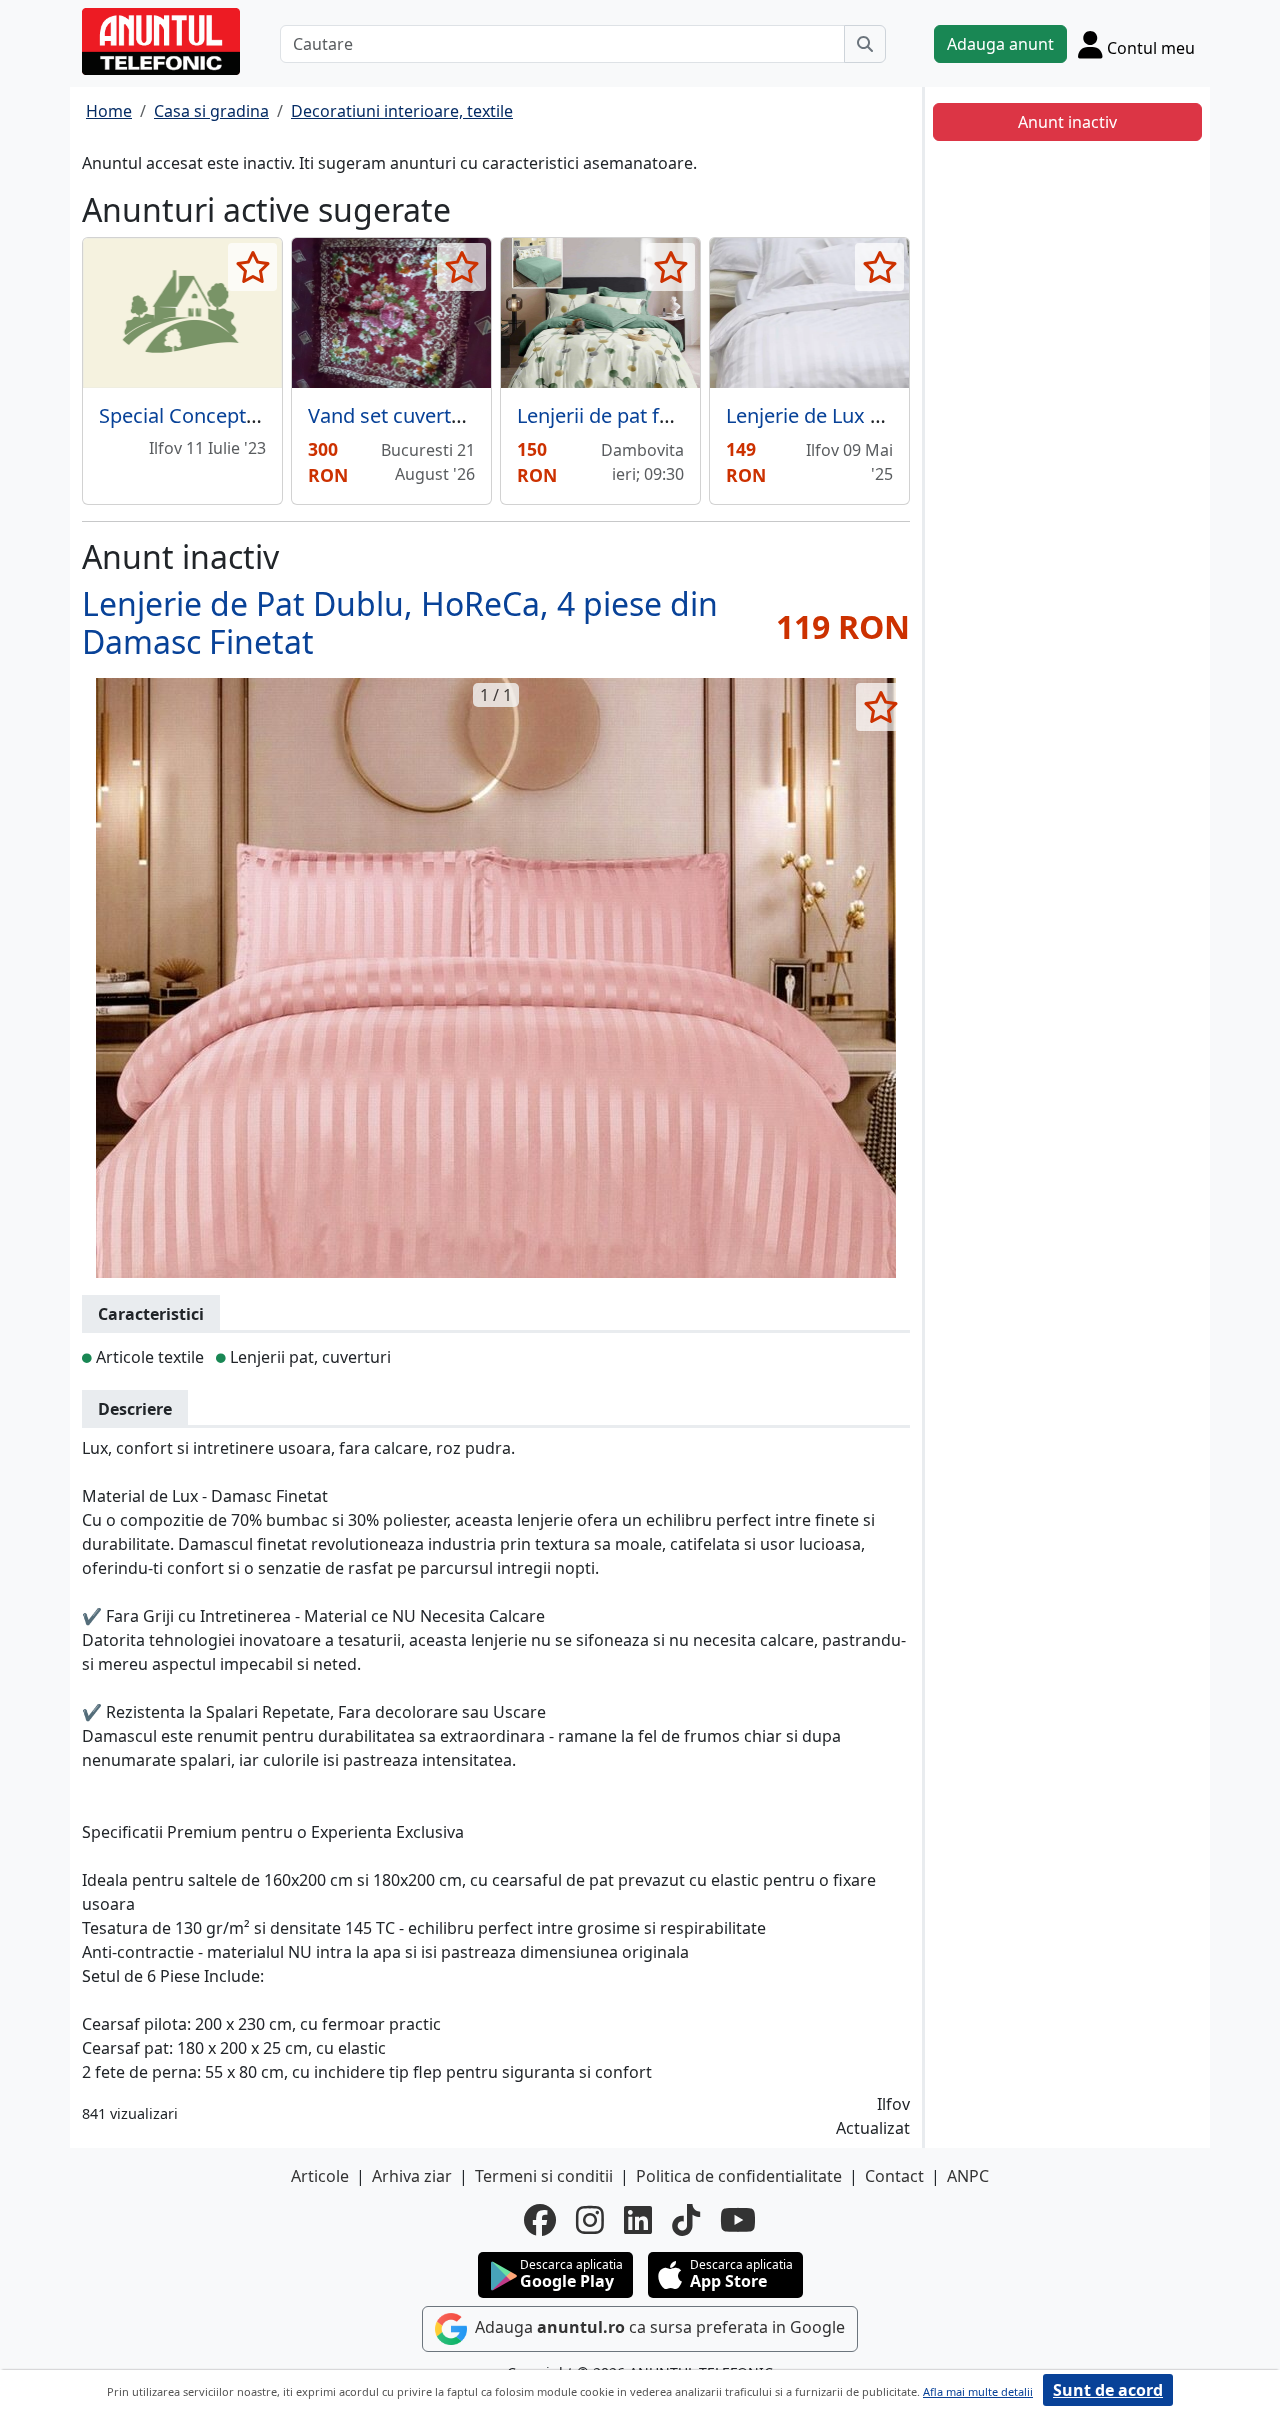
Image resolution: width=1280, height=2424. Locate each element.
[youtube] (738, 2220)
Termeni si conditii (544, 2176)
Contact (894, 2176)
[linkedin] (638, 2220)
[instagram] (590, 2220)
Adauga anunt (1000, 44)
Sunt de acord (1108, 2390)
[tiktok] (686, 2220)
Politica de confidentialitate (739, 2176)
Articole (320, 2176)
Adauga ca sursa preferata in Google (658, 2327)
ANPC (968, 2176)
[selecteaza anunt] (252, 267)
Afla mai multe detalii (978, 2391)
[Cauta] (865, 44)
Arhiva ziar (412, 2176)
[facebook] (540, 2220)
